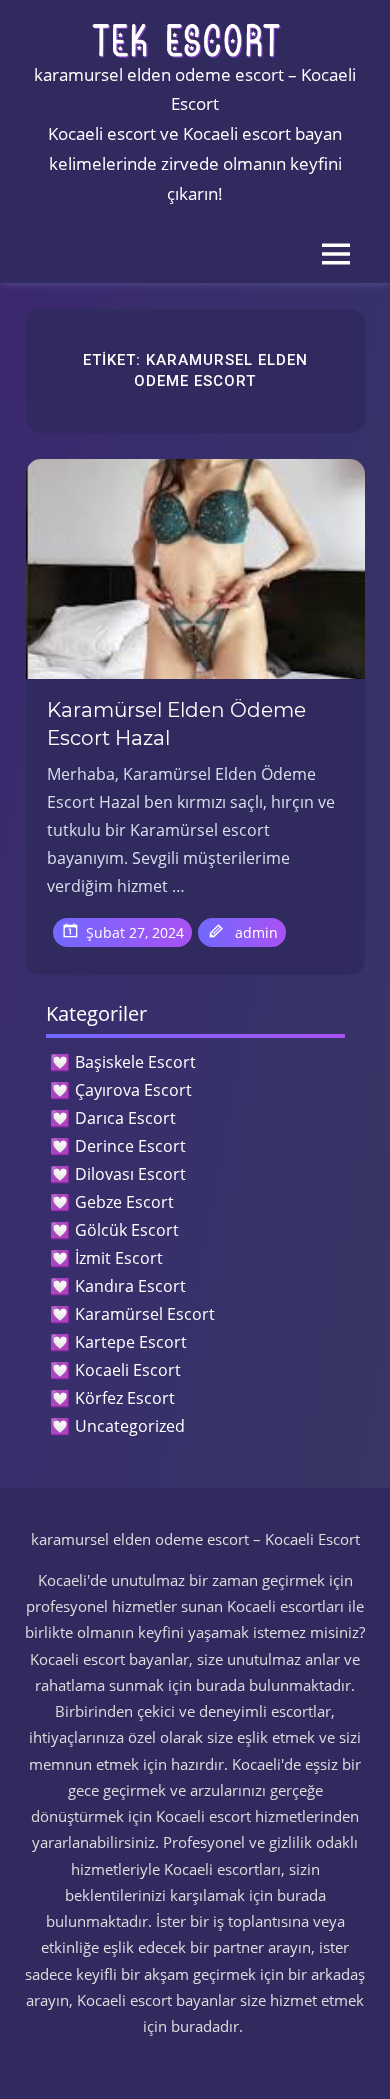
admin (256, 932)
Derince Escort (130, 1146)
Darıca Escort (125, 1118)
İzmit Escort (119, 1258)
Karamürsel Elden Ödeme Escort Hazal (176, 724)
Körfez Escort (125, 1398)
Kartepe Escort (131, 1342)
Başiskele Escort (135, 1062)
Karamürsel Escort (145, 1314)
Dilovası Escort (130, 1174)
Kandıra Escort (130, 1286)
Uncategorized (130, 1426)
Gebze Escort (124, 1202)
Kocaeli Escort (128, 1370)
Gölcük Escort (127, 1230)
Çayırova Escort (133, 1090)
